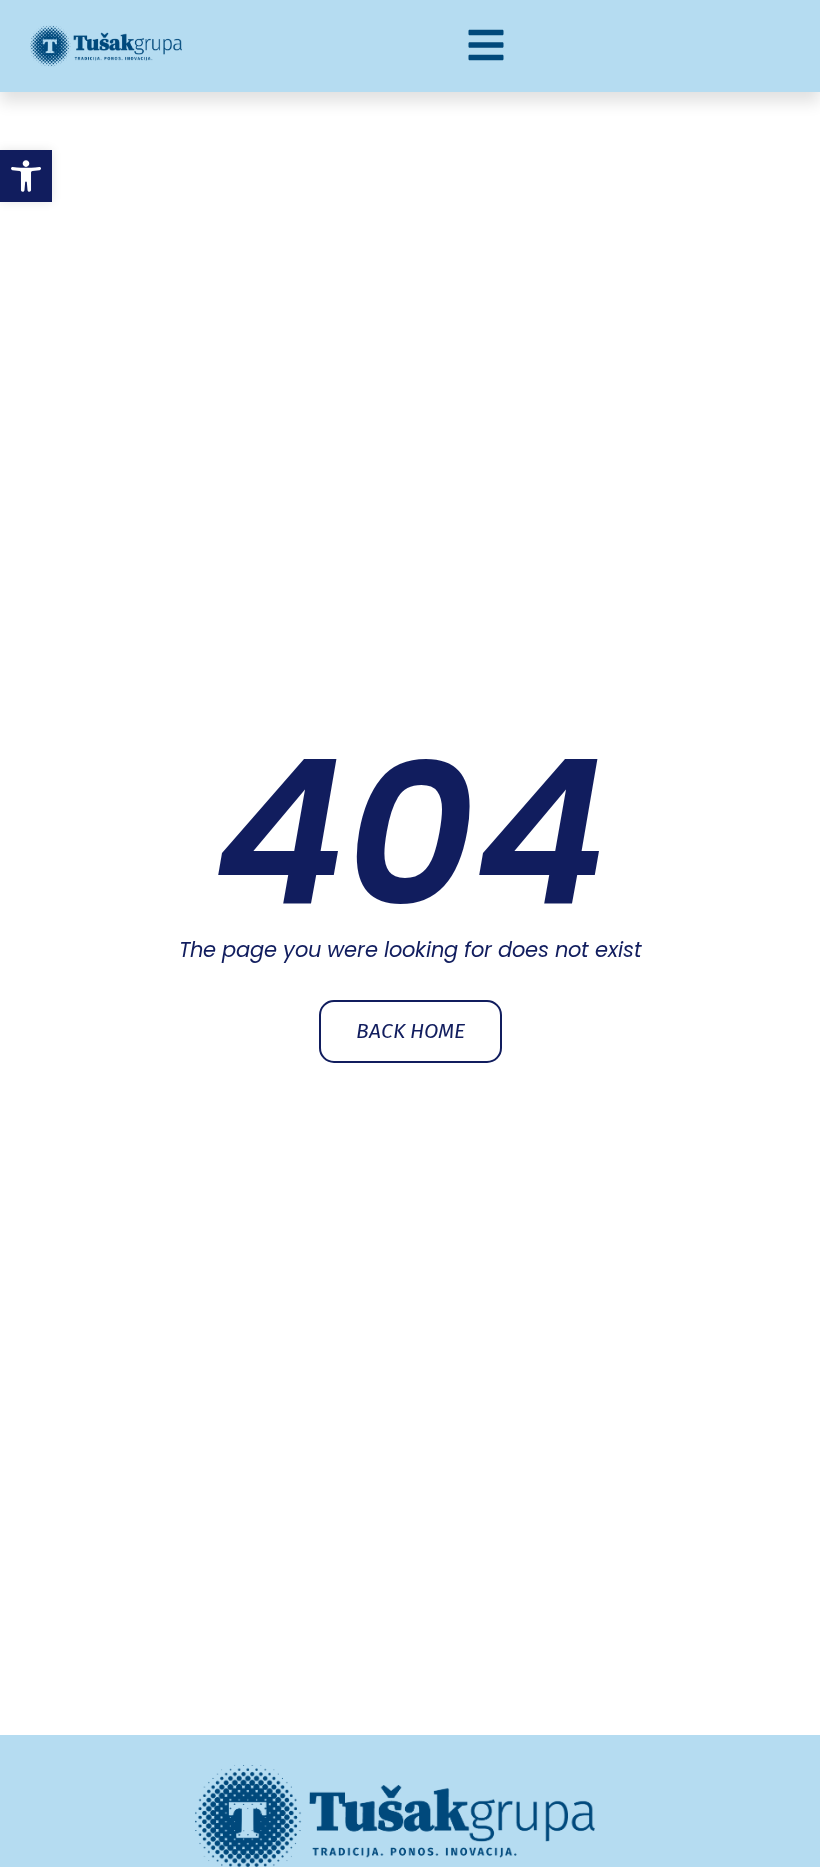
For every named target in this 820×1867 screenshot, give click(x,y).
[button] (26, 176)
